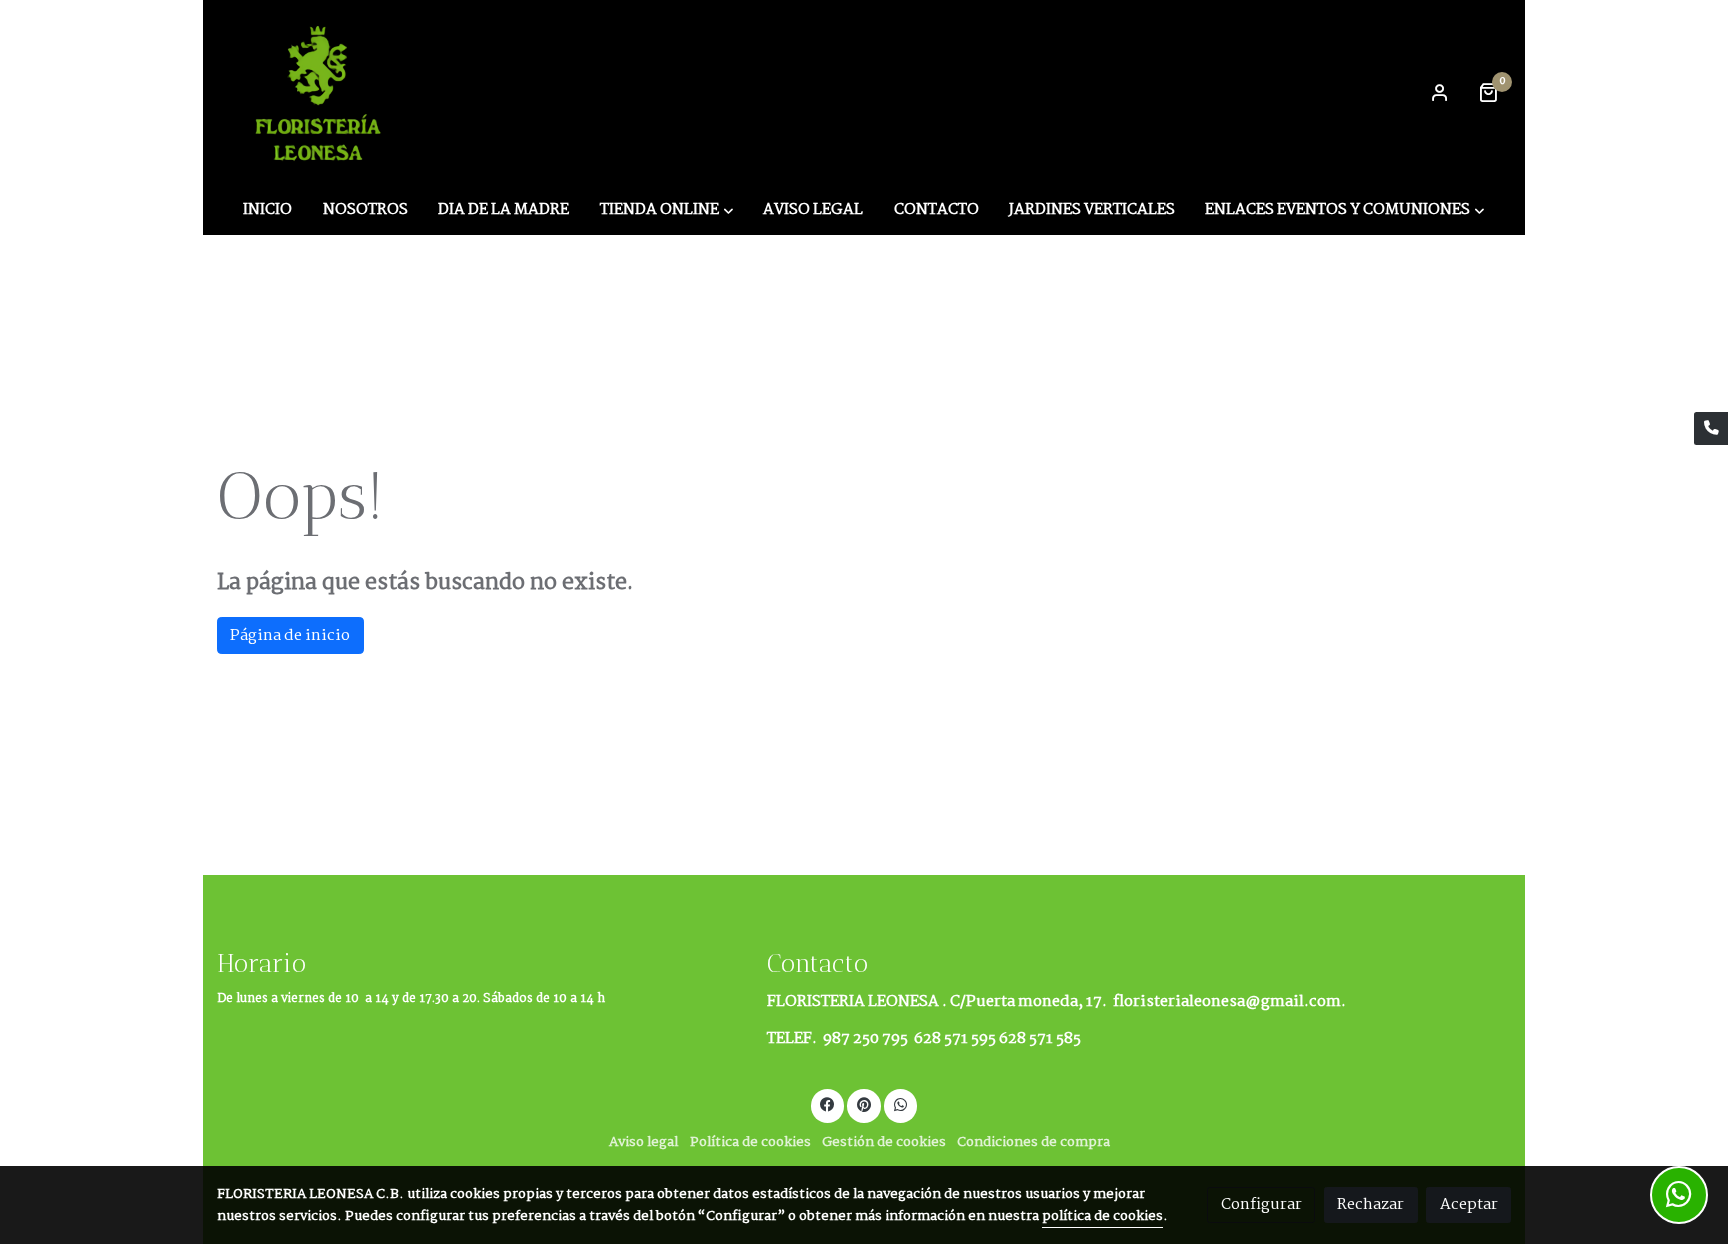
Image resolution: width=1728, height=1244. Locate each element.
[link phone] (1711, 429)
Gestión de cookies (884, 1142)
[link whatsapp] (901, 1103)
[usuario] (1440, 92)
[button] (666, 209)
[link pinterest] (864, 1103)
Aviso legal (643, 1142)
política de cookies (1102, 1216)
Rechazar (1370, 1204)
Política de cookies (750, 1142)
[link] (321, 92)
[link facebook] (828, 1103)
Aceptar (1469, 1204)
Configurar (1261, 1204)
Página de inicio (290, 635)
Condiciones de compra (1033, 1142)
